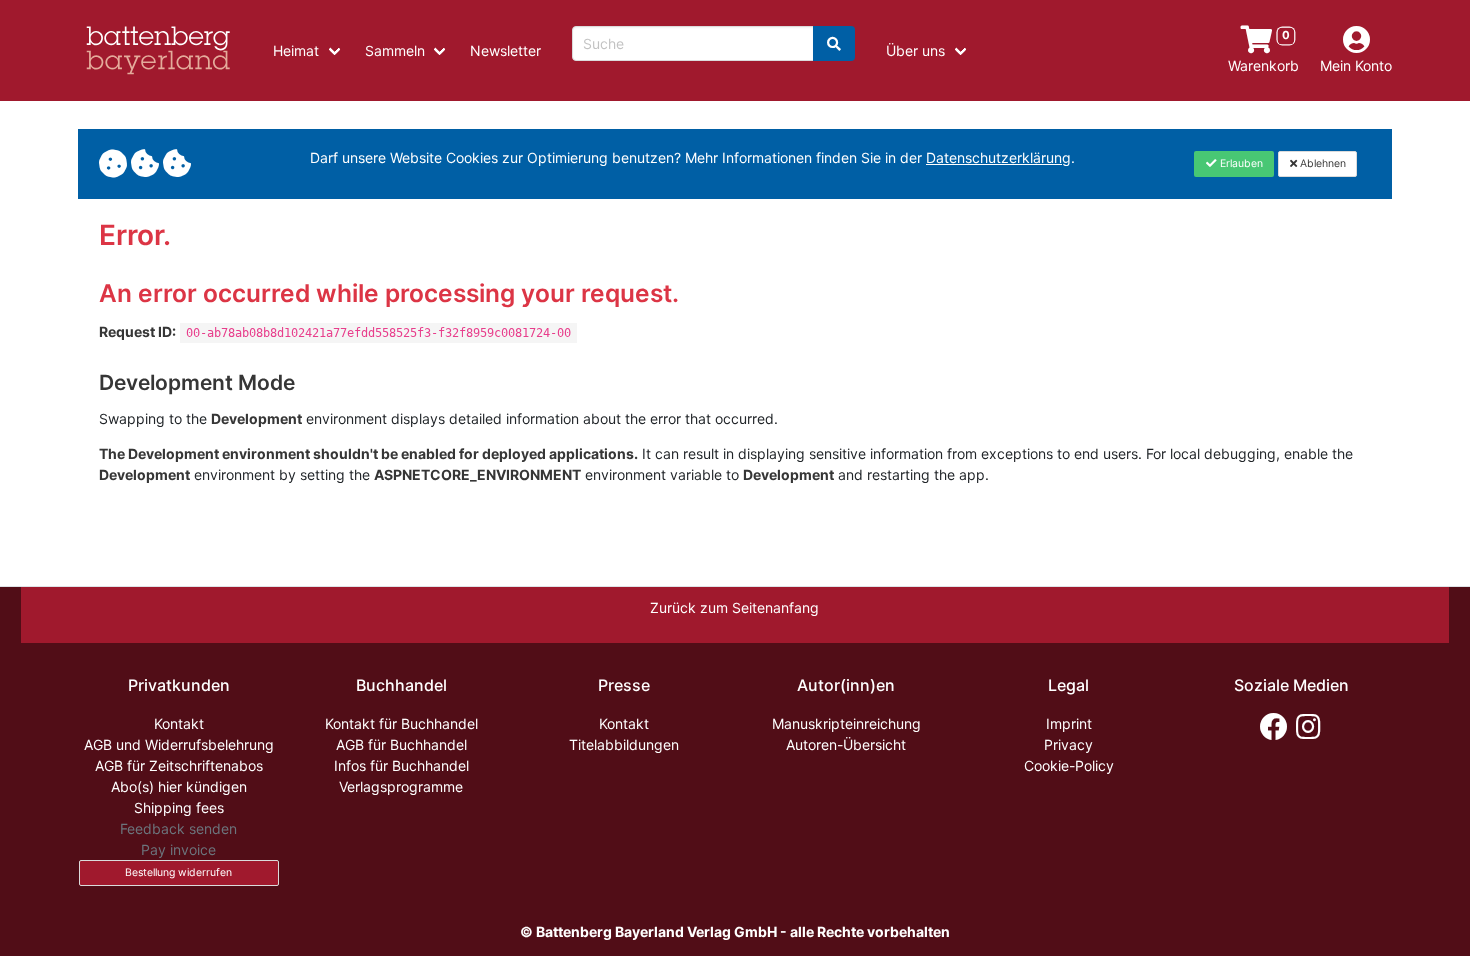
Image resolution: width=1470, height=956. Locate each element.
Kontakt (179, 723)
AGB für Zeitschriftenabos (179, 765)
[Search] (834, 43)
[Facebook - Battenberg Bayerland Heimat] (1273, 727)
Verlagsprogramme (401, 786)
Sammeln (395, 50)
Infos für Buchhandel (401, 765)
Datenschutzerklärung (998, 157)
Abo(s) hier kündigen (179, 786)
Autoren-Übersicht (846, 744)
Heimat (296, 50)
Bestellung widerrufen (178, 872)
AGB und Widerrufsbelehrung (179, 744)
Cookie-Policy (1069, 765)
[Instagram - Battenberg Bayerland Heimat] (1308, 727)
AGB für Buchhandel (401, 744)
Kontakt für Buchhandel (401, 723)
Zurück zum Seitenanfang (734, 607)
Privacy (1068, 744)
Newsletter (505, 50)
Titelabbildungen (624, 744)
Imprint (1069, 723)
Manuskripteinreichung (846, 723)
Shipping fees (179, 807)
